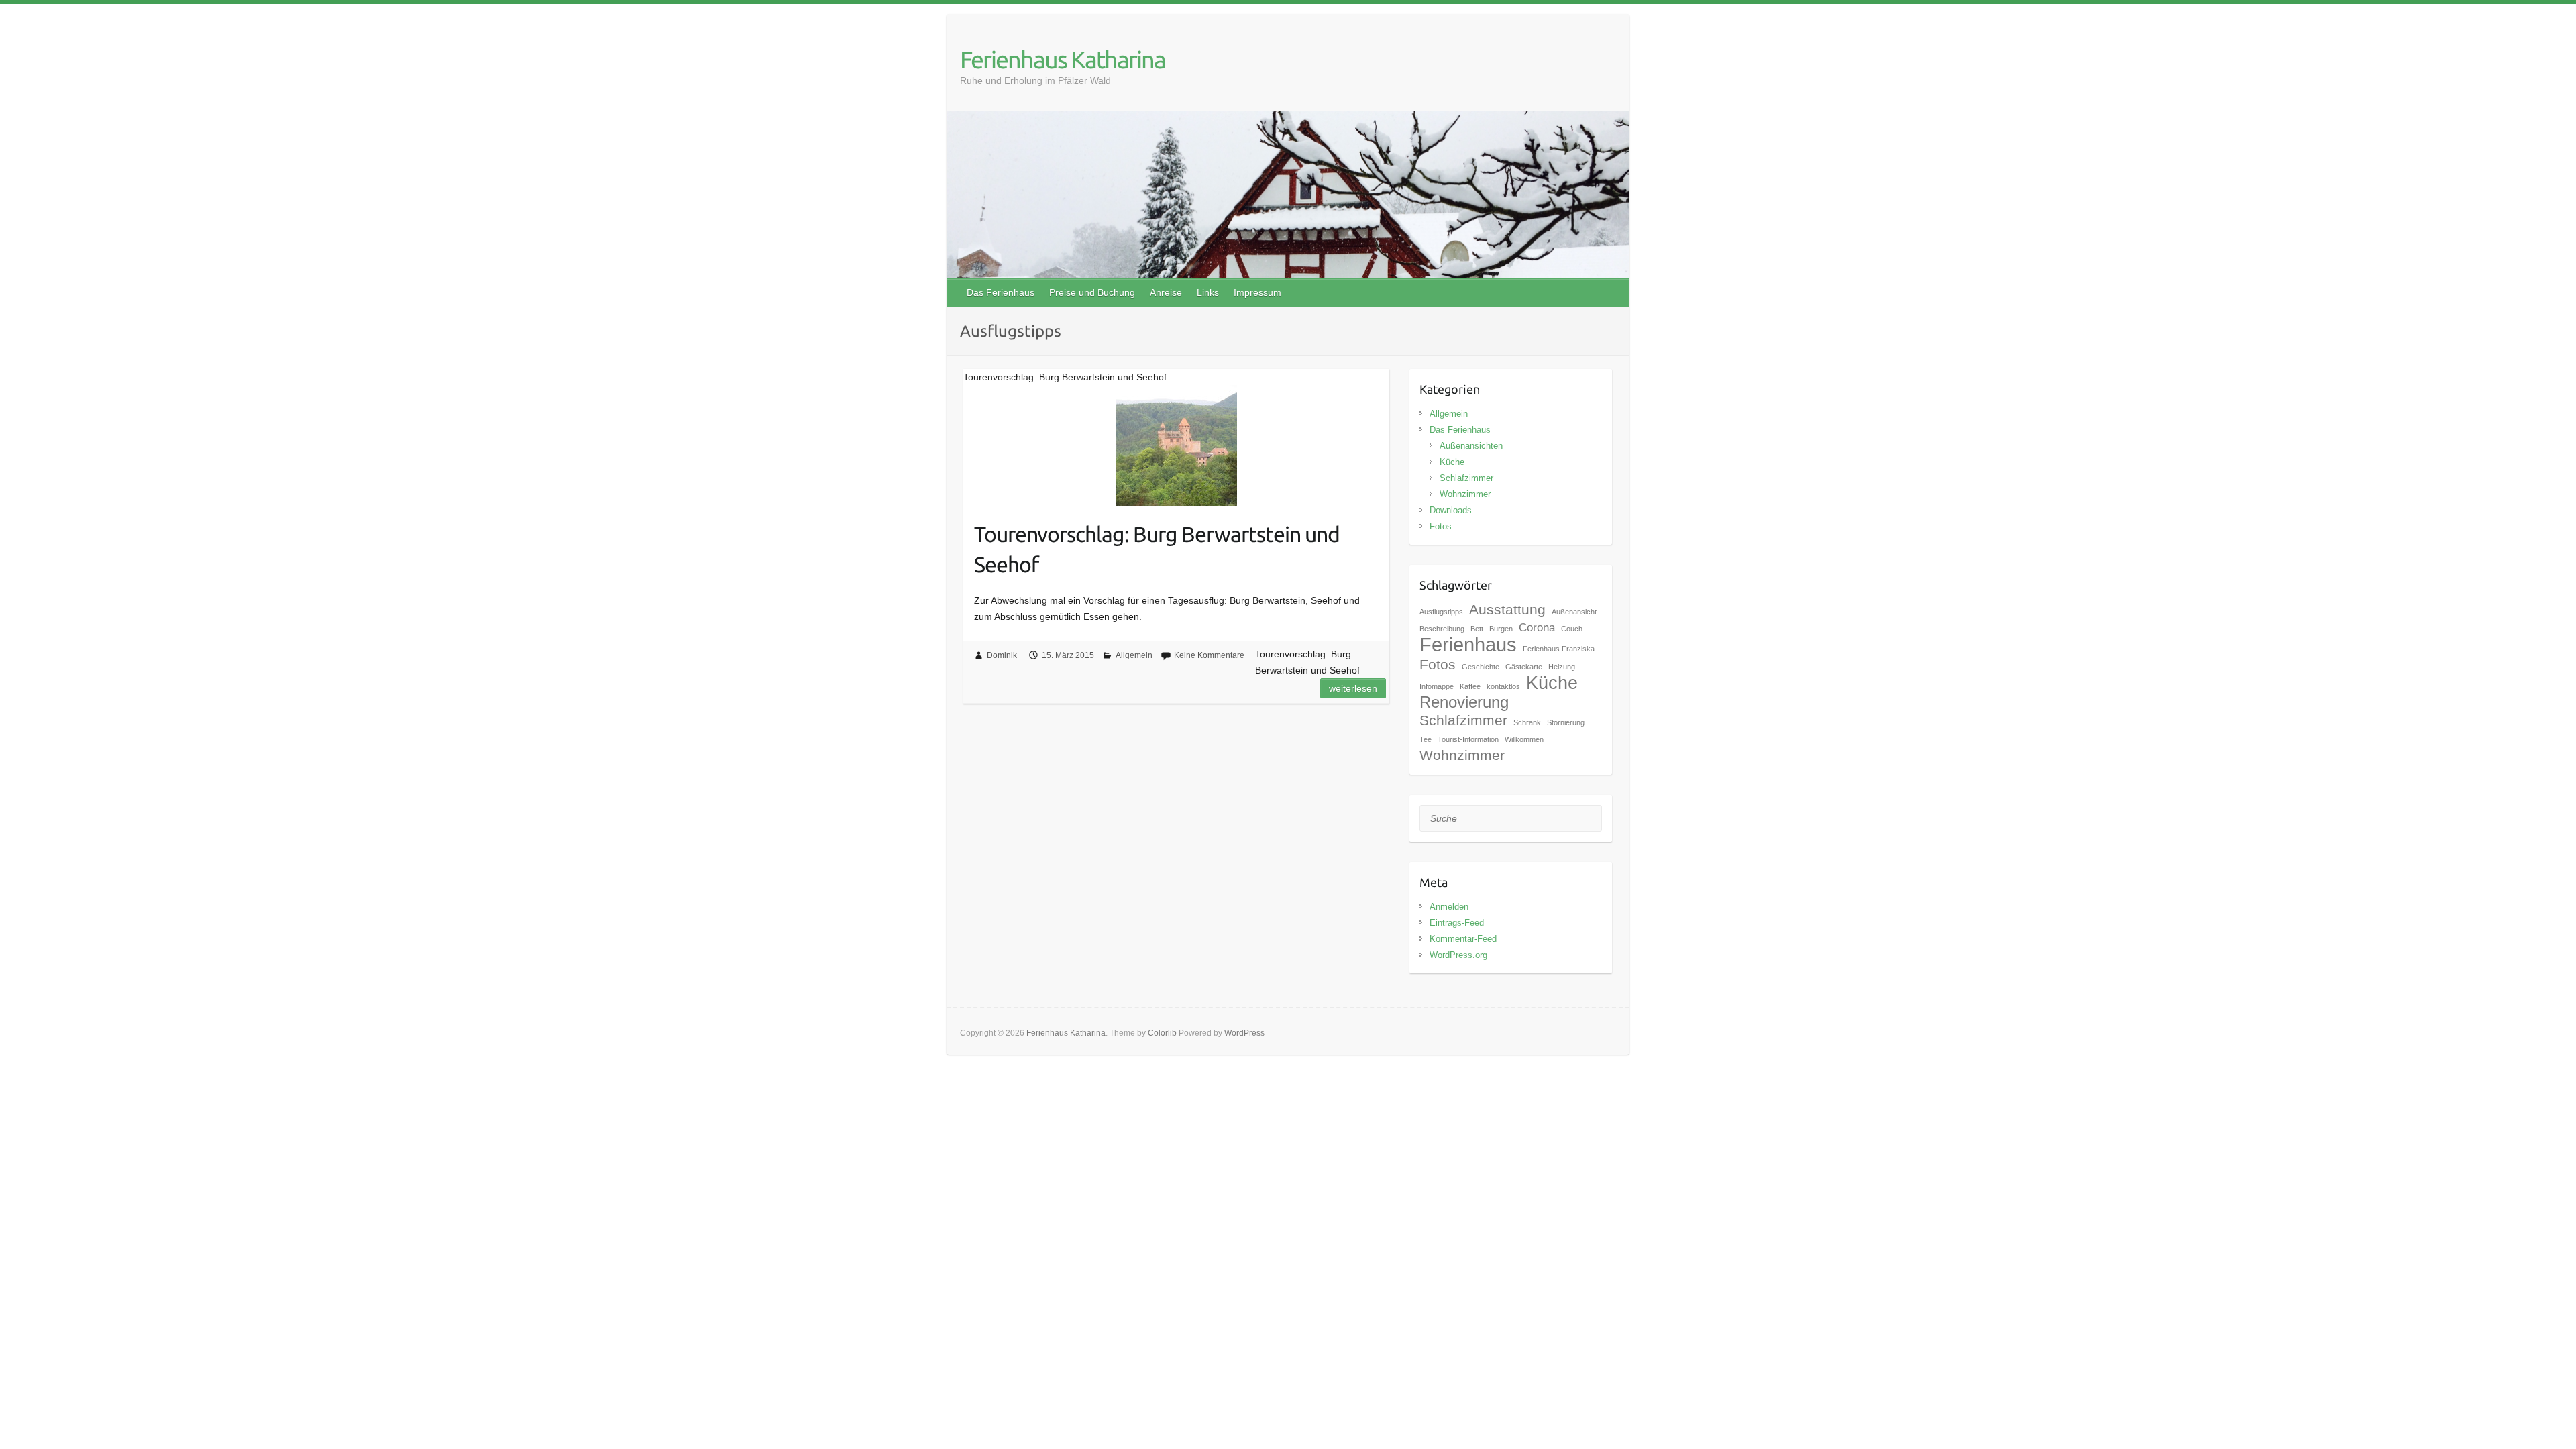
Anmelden (1449, 907)
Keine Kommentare (1209, 655)
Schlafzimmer (1466, 478)
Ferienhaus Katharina (1063, 59)
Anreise (1166, 292)
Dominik (1002, 655)
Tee (1426, 739)
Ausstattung (1507, 609)
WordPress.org (1458, 955)
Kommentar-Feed (1463, 939)
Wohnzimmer (1465, 494)
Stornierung (1566, 722)
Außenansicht (1574, 612)
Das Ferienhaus (1001, 292)
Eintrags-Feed (1457, 923)
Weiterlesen (1353, 688)
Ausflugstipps (1441, 612)
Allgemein (1134, 655)
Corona (1537, 628)
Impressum (1257, 292)
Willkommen (1524, 739)
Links (1208, 292)
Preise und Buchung (1092, 292)
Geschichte (1481, 667)
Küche (1452, 462)
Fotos (1441, 526)
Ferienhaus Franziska (1559, 649)
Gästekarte (1524, 667)
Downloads (1451, 510)
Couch (1572, 629)
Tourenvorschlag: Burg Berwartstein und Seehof (1157, 549)
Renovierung (1464, 702)
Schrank (1527, 722)
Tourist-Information (1468, 739)
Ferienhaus (1468, 644)
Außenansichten (1471, 446)
